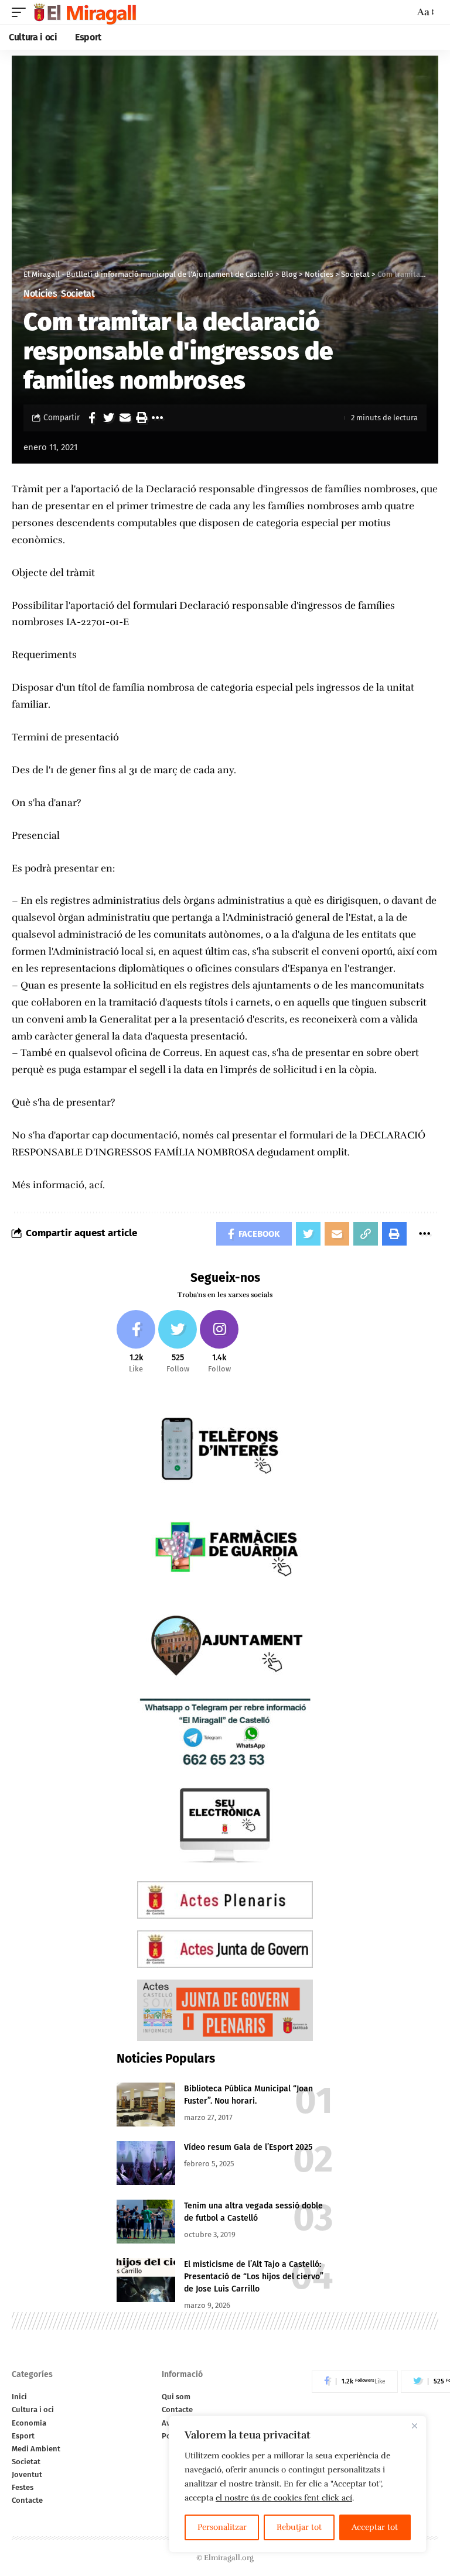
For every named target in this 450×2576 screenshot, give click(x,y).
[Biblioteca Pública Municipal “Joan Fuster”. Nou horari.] (146, 2105)
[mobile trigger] (22, 12)
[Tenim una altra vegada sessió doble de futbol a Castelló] (146, 2222)
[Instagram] (219, 1342)
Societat (78, 294)
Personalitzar (222, 2527)
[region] (298, 2484)
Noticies (40, 294)
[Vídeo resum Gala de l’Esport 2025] (146, 2163)
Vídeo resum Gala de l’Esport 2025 (248, 2147)
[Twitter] (178, 1342)
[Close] (414, 2426)
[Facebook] (136, 1342)
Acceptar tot (375, 2527)
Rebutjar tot (299, 2527)
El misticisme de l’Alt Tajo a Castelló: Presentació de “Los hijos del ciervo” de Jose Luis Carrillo (254, 2277)
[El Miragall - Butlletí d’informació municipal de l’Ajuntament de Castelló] (84, 12)
